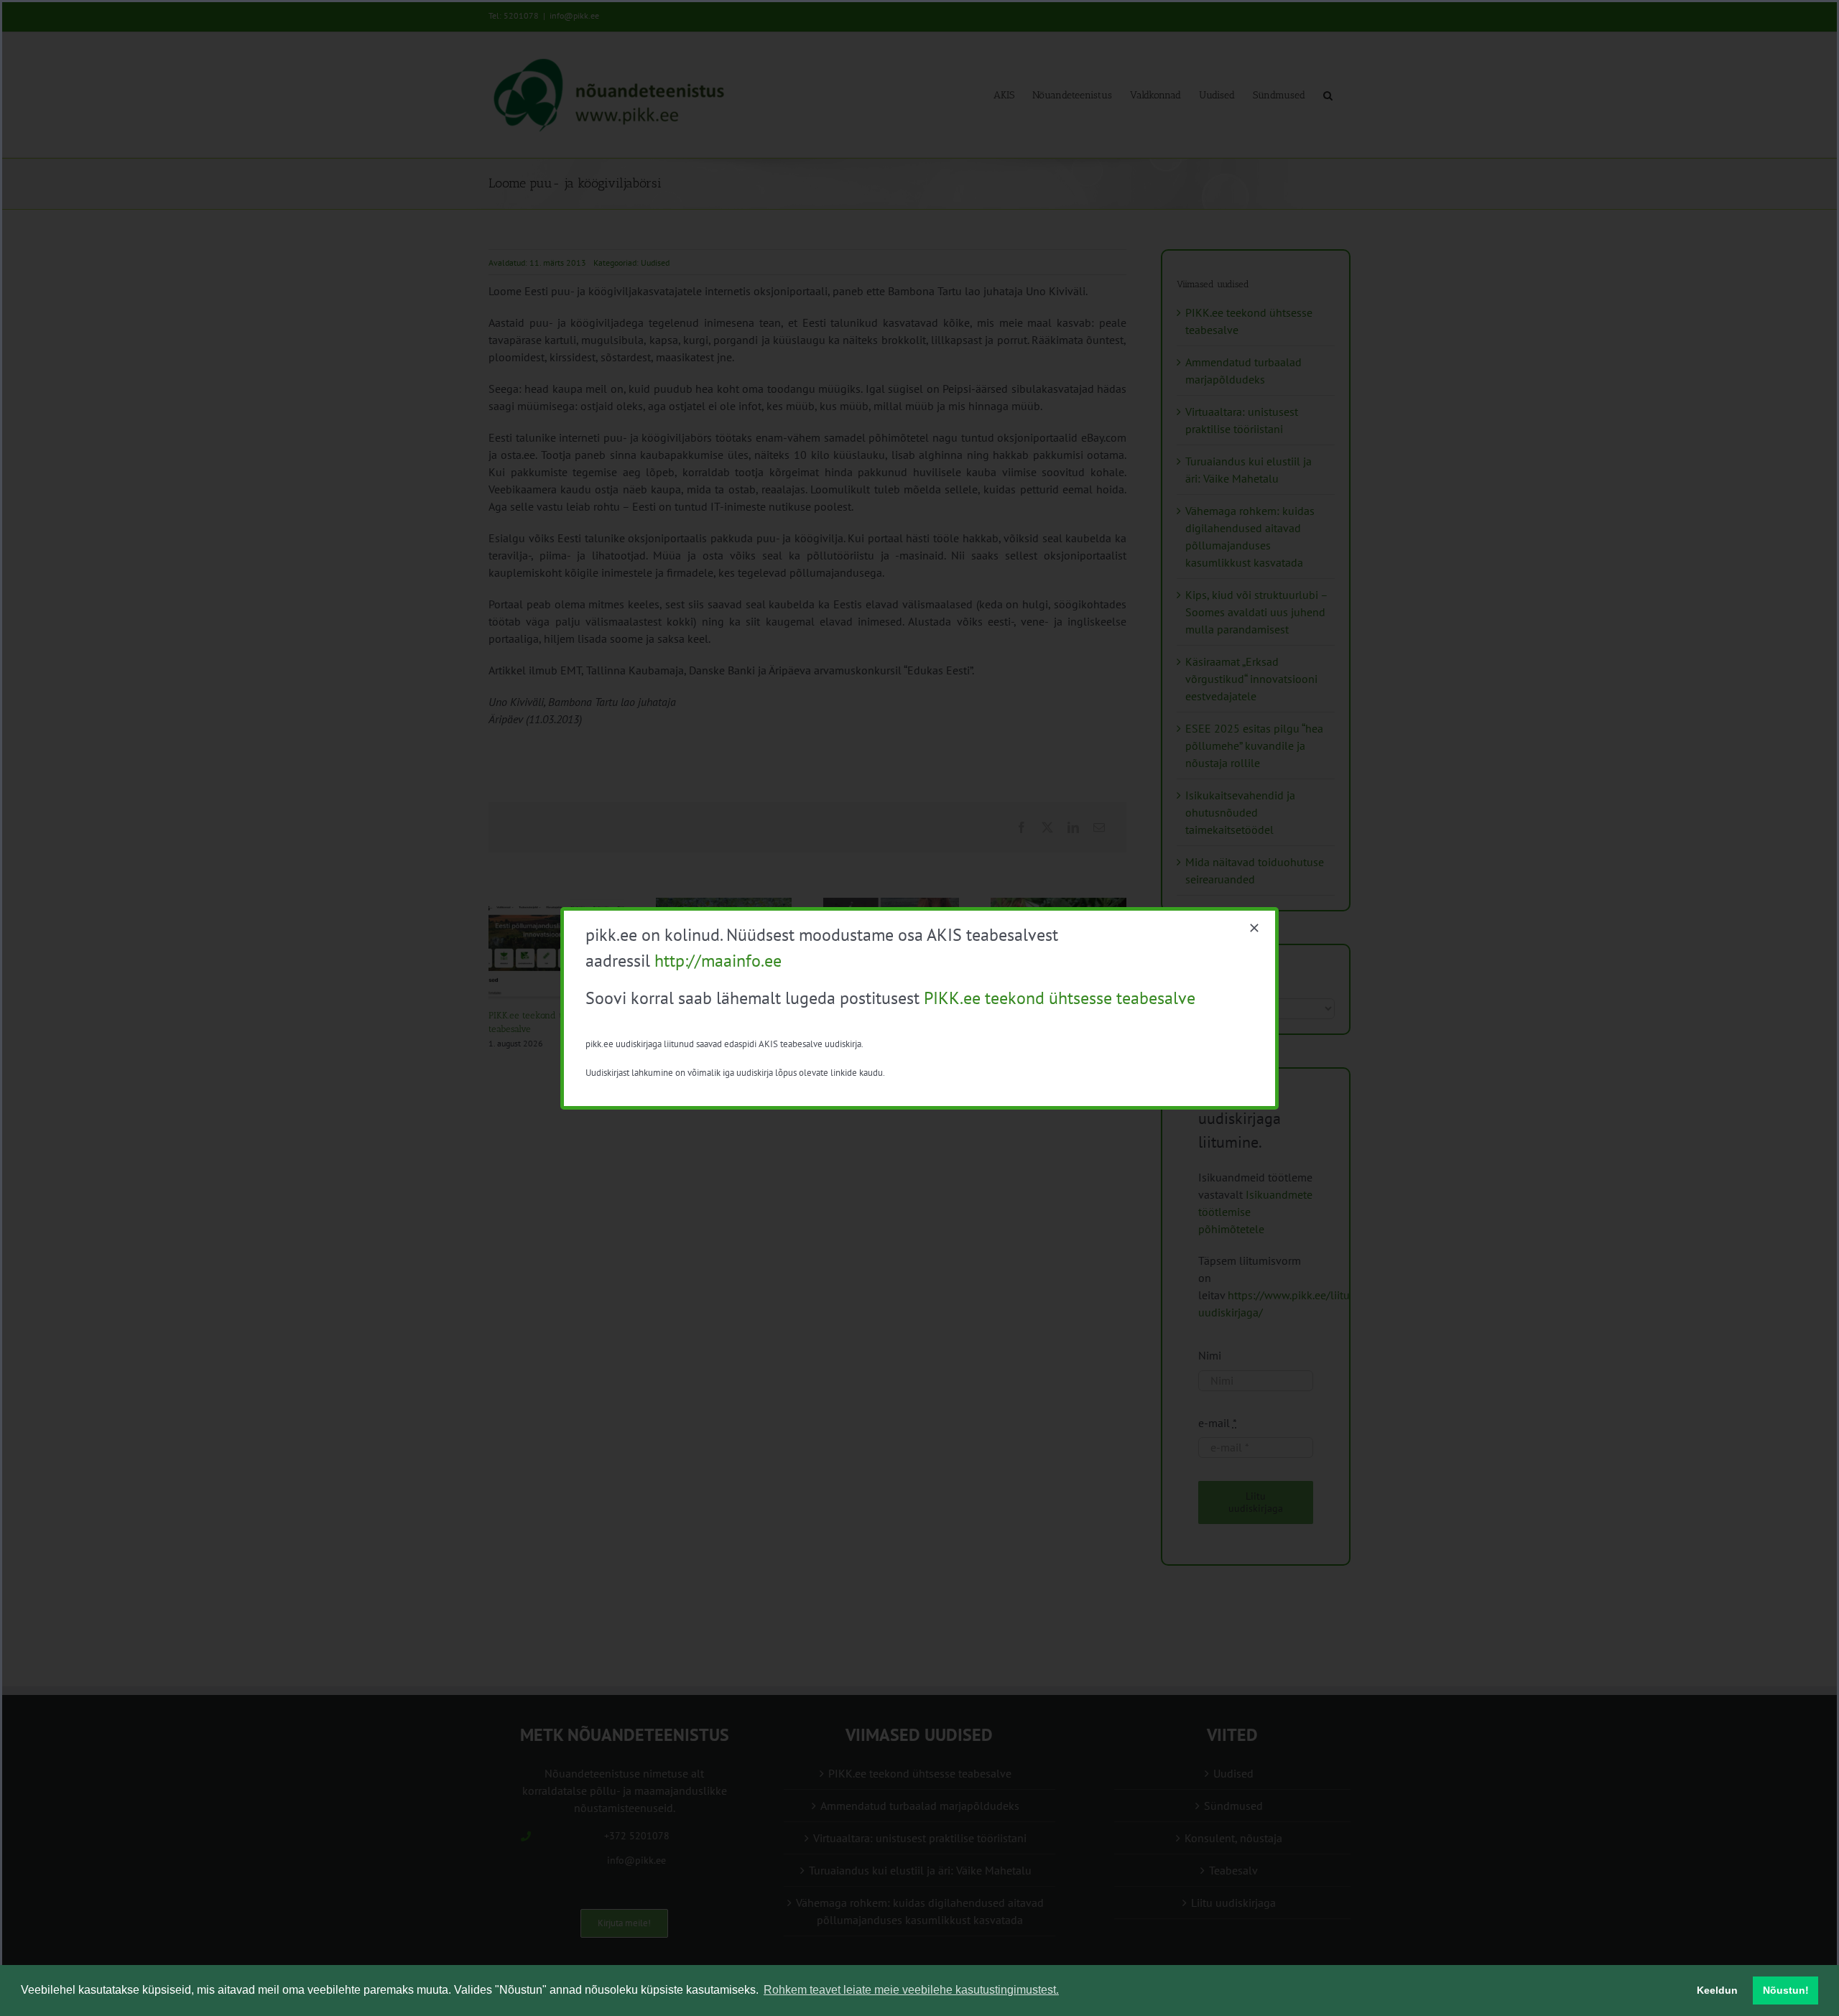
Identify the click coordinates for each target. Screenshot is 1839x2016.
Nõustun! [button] (1786, 1990)
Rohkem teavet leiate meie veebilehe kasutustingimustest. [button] (911, 1990)
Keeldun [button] (1717, 1990)
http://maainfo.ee (718, 961)
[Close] (1254, 928)
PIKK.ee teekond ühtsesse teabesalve (1060, 998)
